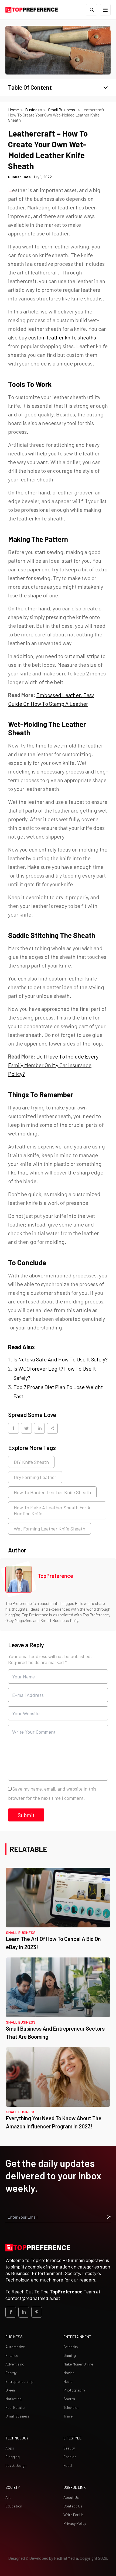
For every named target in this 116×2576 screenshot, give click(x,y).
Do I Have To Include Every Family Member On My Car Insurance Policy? (53, 1065)
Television (71, 2407)
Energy (11, 2373)
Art (8, 2497)
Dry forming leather (35, 1477)
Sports (69, 2399)
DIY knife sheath (31, 1462)
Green (10, 2390)
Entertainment (77, 2337)
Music (68, 2381)
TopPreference (55, 1576)
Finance (12, 2355)
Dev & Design (16, 2465)
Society (13, 2487)
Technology (17, 2438)
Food (68, 2465)
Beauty (69, 2448)
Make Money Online (78, 2364)
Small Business (62, 110)
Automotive (15, 2347)
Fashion (70, 2457)
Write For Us (74, 2515)
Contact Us (73, 2506)
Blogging (13, 2457)
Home (13, 110)
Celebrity (71, 2347)
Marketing (13, 2399)
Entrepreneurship (19, 2381)
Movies (69, 2373)
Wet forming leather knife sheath (50, 1529)
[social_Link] (11, 2312)
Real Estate (15, 2407)
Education (14, 2506)
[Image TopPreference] (19, 1579)
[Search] (91, 10)
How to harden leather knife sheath (52, 1492)
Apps (10, 2448)
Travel (68, 2416)
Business (33, 110)
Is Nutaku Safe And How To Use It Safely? (61, 1359)
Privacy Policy (75, 2523)
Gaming (70, 2355)
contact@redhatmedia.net (33, 2298)
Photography (74, 2390)
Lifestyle (72, 2438)
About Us (71, 2497)
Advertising (15, 2364)
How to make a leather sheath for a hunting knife (52, 1510)
